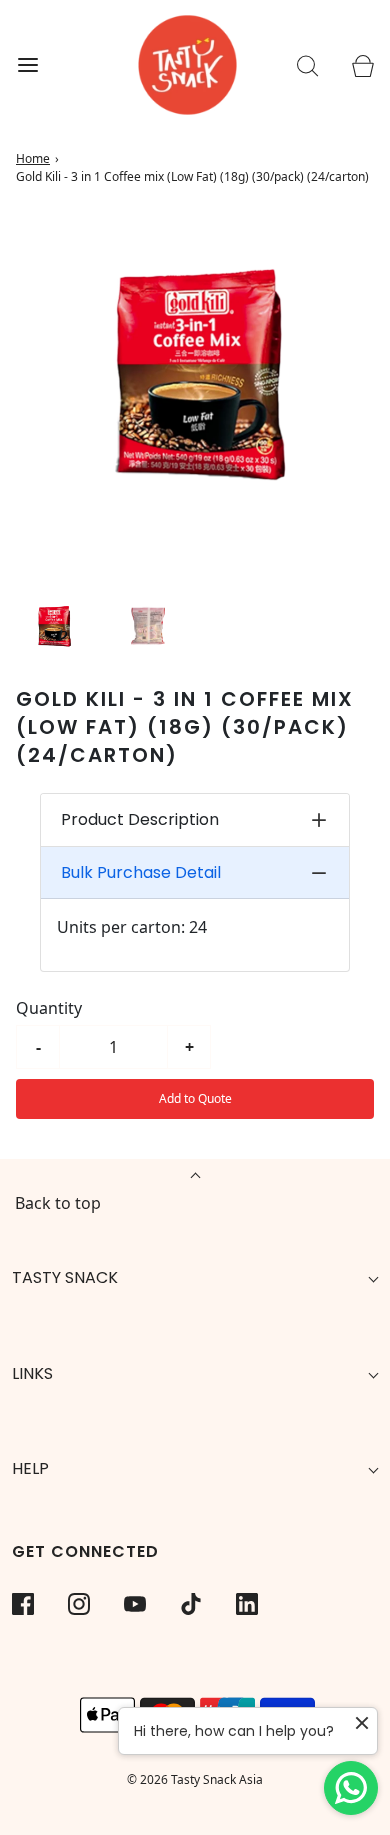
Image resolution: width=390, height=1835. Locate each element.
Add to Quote (195, 1098)
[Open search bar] (307, 65)
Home (33, 158)
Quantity (49, 1008)
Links (32, 1373)
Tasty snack (65, 1277)
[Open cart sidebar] (362, 65)
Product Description (140, 819)
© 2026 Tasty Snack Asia (195, 1779)
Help (30, 1468)
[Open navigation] (27, 65)
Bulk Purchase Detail (141, 872)
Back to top (58, 1203)
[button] (53, 627)
